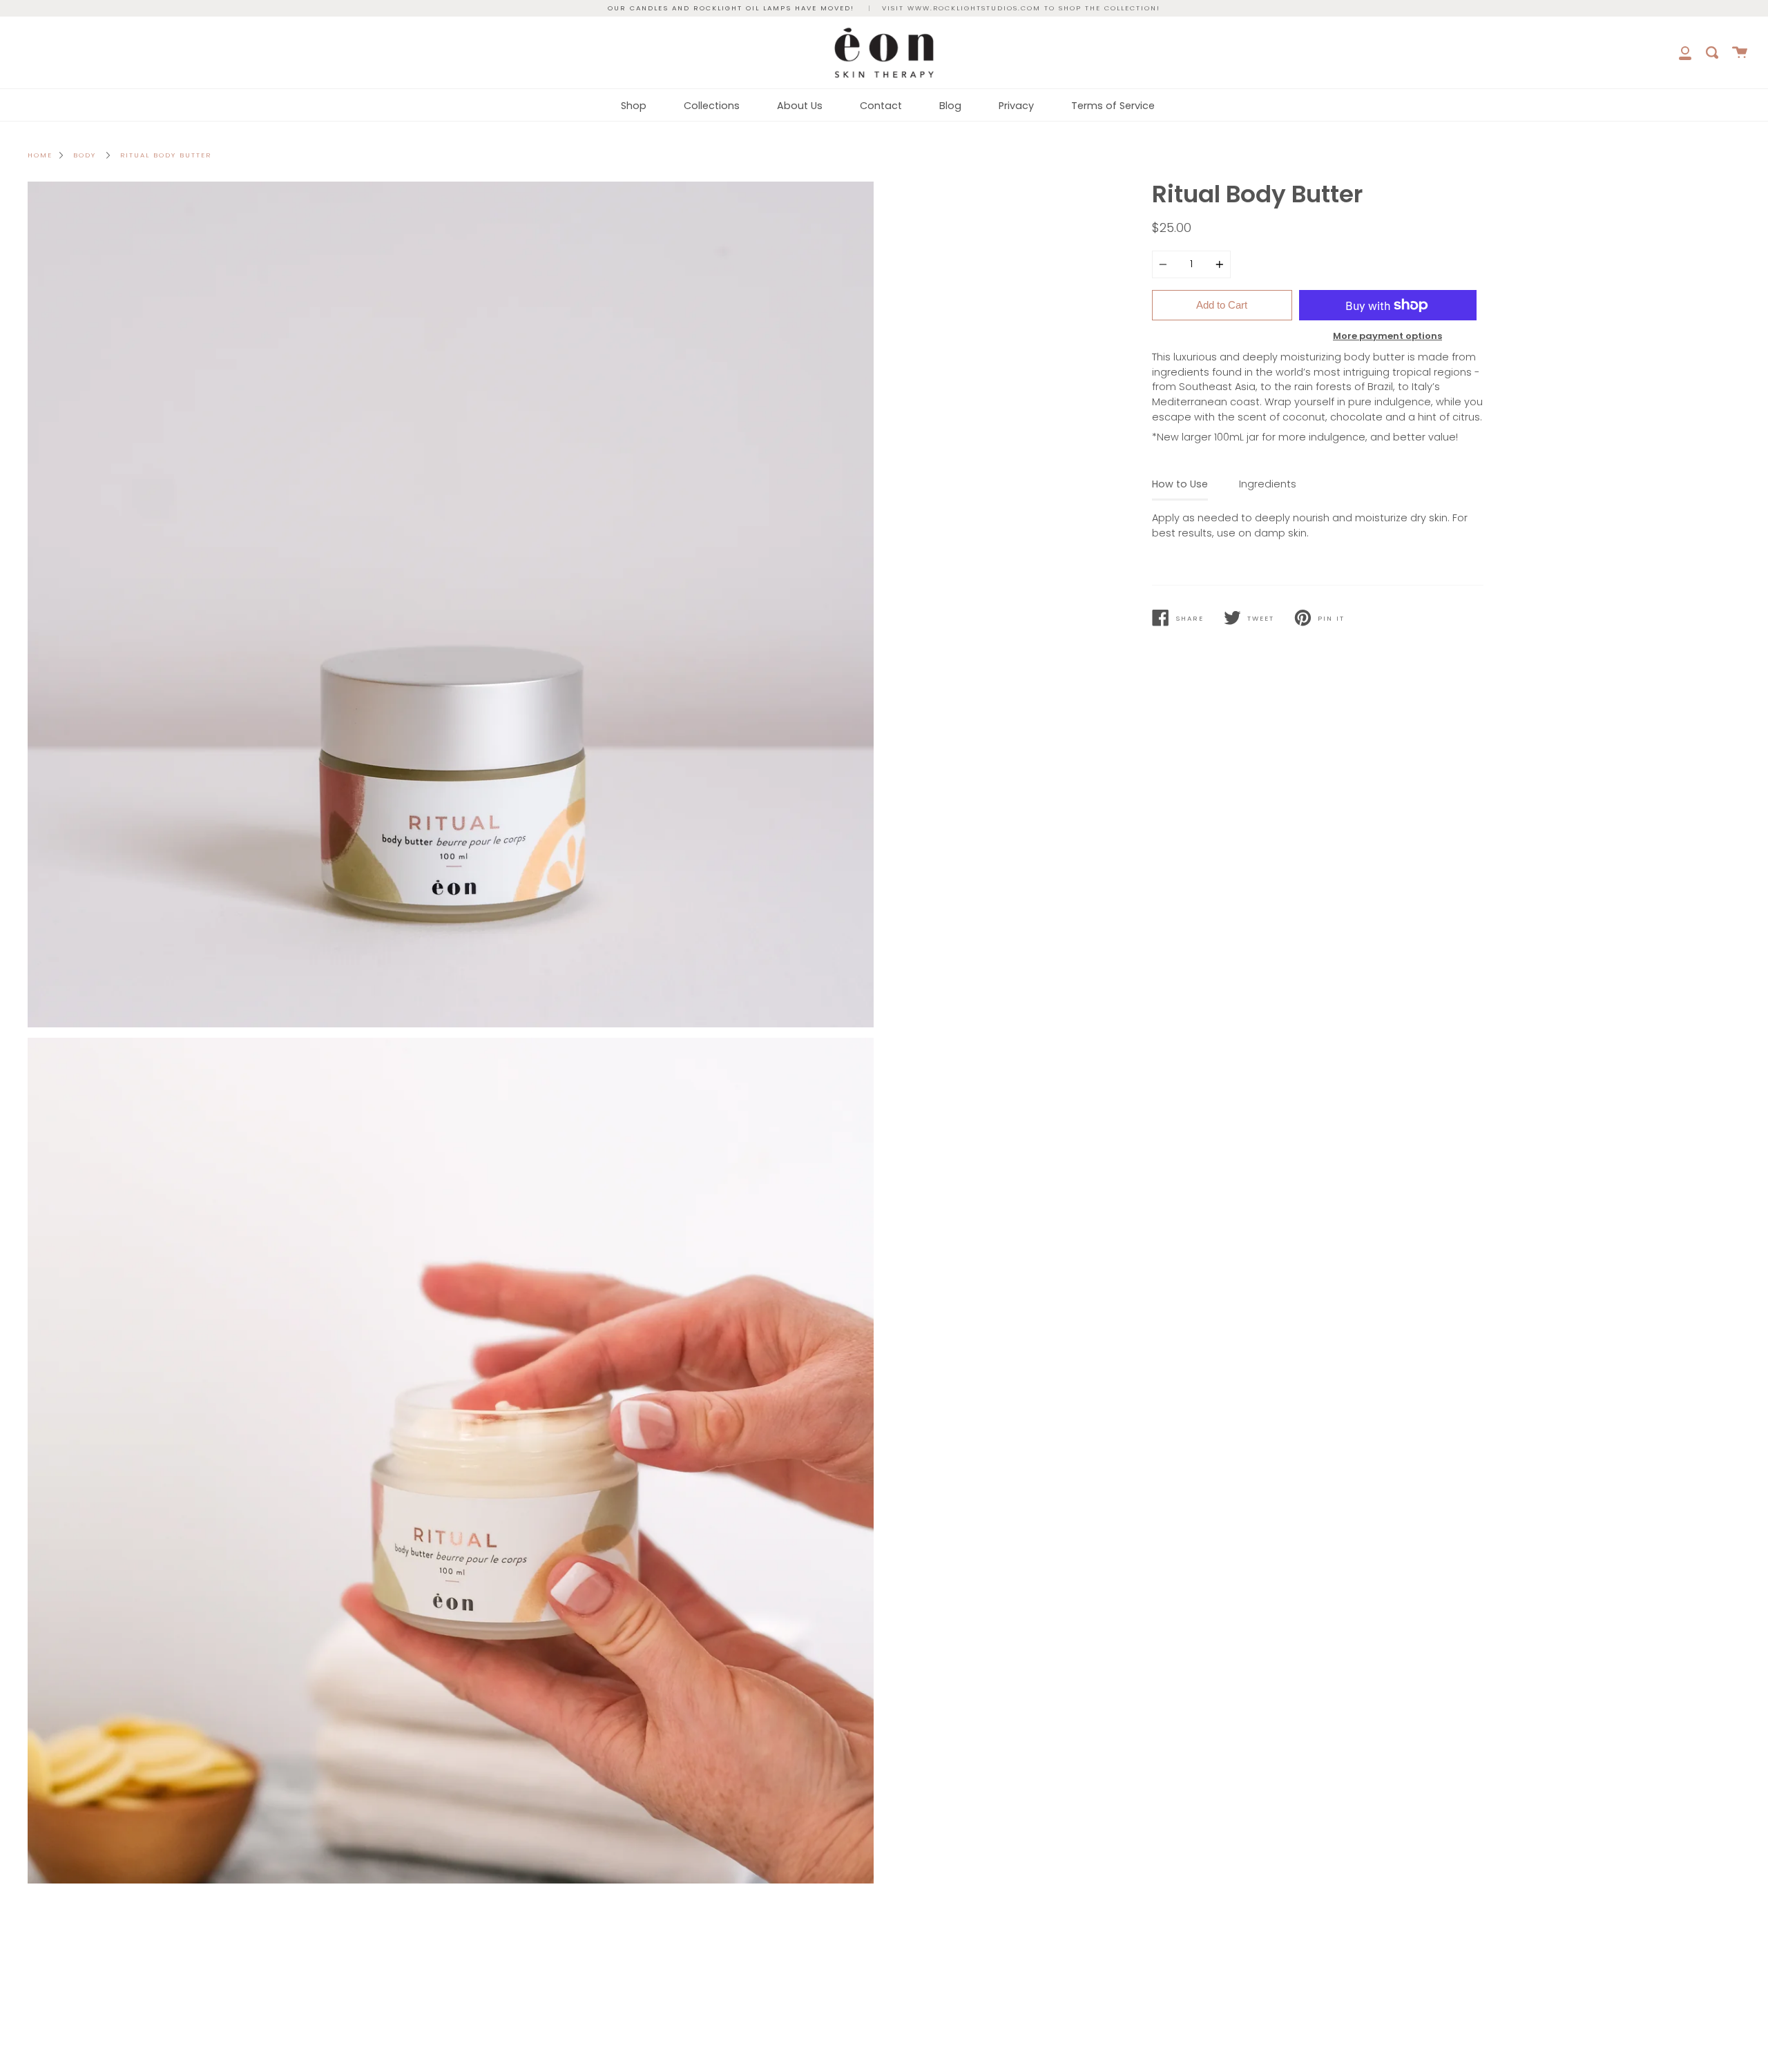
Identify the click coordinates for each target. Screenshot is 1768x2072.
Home (40, 155)
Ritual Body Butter (166, 155)
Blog (950, 106)
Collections (712, 106)
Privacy (1016, 106)
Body (85, 155)
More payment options (1387, 336)
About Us (800, 106)
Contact (881, 106)
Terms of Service (1113, 106)
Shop (634, 106)
